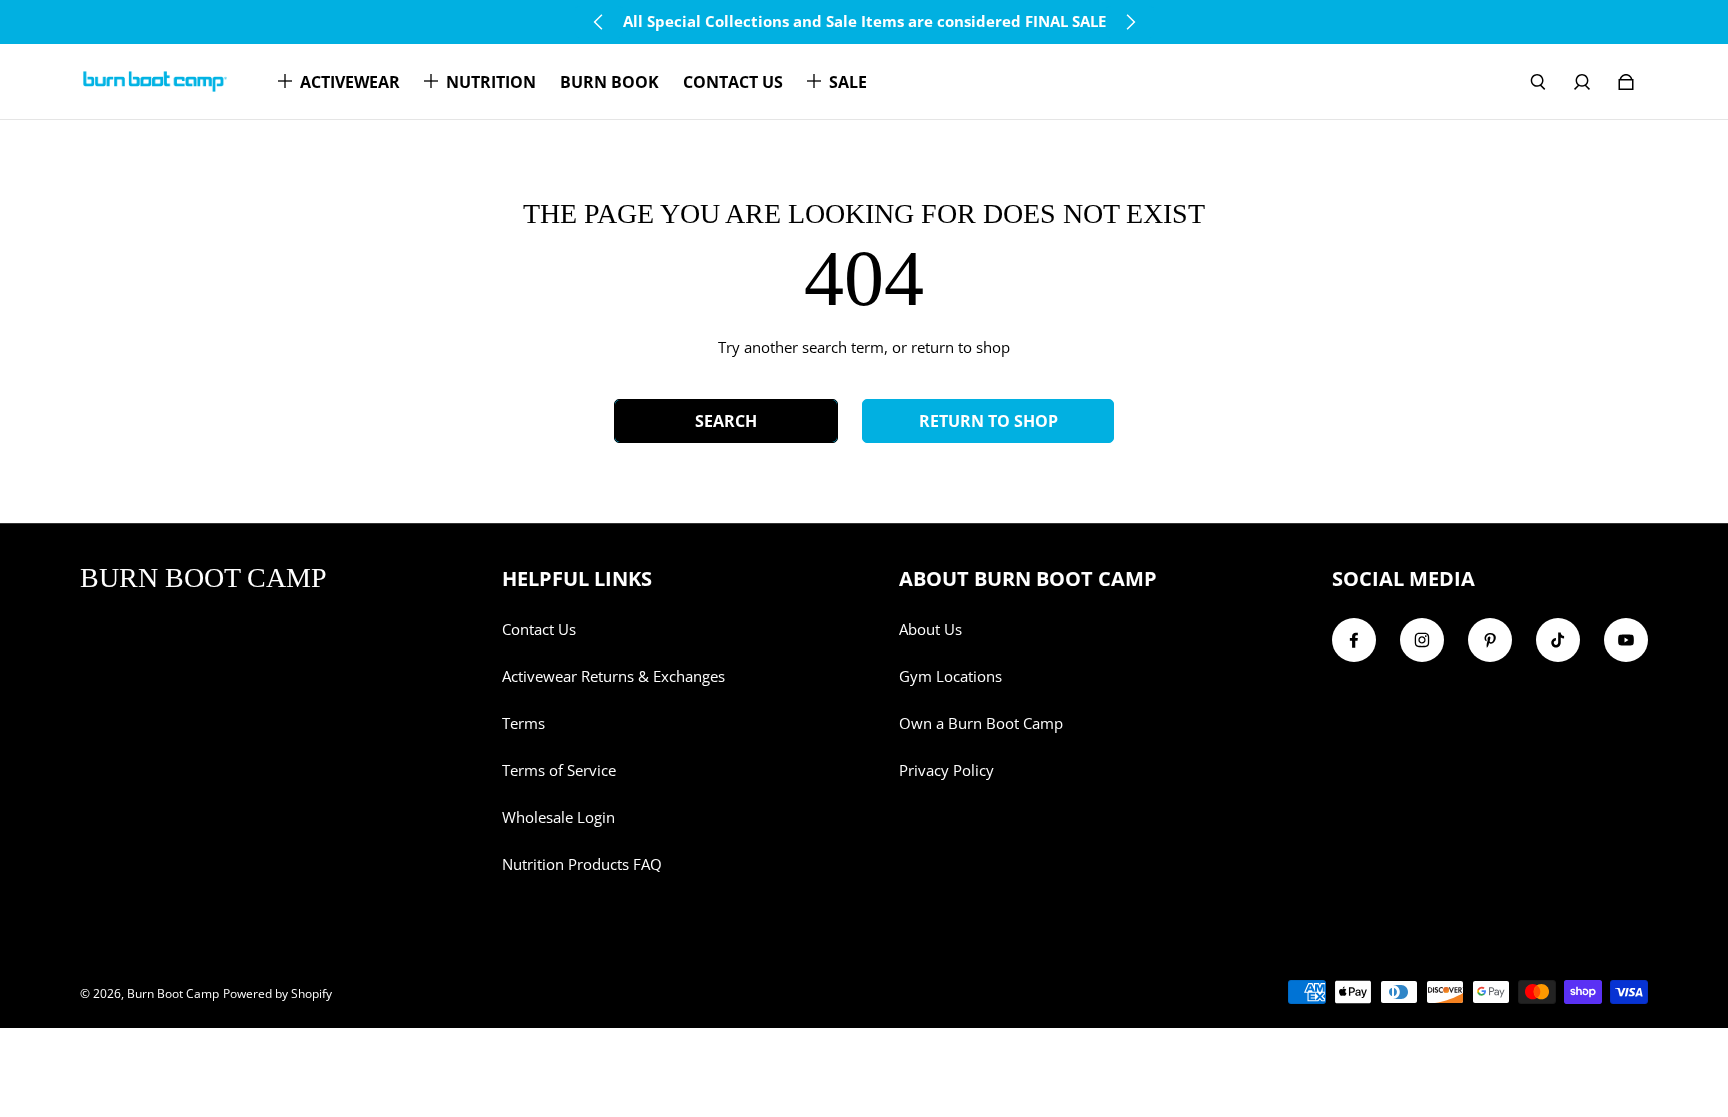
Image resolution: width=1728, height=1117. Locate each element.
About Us (930, 629)
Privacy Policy (946, 770)
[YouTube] (1626, 640)
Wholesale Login (558, 817)
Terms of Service (559, 770)
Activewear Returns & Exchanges (613, 676)
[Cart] (1626, 82)
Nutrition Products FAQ (582, 864)
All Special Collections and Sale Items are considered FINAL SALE (864, 21)
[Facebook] (1354, 640)
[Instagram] (1422, 640)
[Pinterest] (1490, 640)
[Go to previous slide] (599, 22)
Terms (523, 723)
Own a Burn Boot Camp (981, 723)
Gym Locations (950, 676)
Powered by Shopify (277, 993)
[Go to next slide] (1130, 22)
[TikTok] (1558, 640)
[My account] (1582, 82)
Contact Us (539, 629)
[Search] (1538, 82)
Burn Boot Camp (173, 993)
